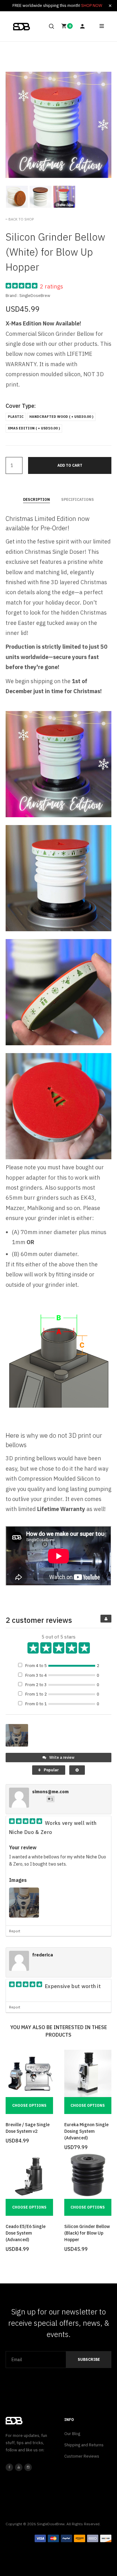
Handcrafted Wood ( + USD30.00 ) (61, 417)
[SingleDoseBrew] (22, 27)
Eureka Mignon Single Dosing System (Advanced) (86, 2131)
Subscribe (89, 2359)
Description (37, 499)
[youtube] (19, 2467)
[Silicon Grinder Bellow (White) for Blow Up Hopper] (17, 197)
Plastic (16, 417)
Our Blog (72, 2434)
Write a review (61, 1757)
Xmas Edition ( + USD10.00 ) (34, 428)
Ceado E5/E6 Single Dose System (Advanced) (26, 2233)
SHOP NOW (92, 5)
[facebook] (9, 2467)
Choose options (29, 2105)
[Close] (110, 6)
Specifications (78, 499)
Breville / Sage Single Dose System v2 (28, 2128)
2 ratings (51, 286)
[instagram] (28, 2467)
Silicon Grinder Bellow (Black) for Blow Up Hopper (87, 2233)
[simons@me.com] (19, 1799)
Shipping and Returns (84, 2445)
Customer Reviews (82, 2456)
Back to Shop (21, 219)
